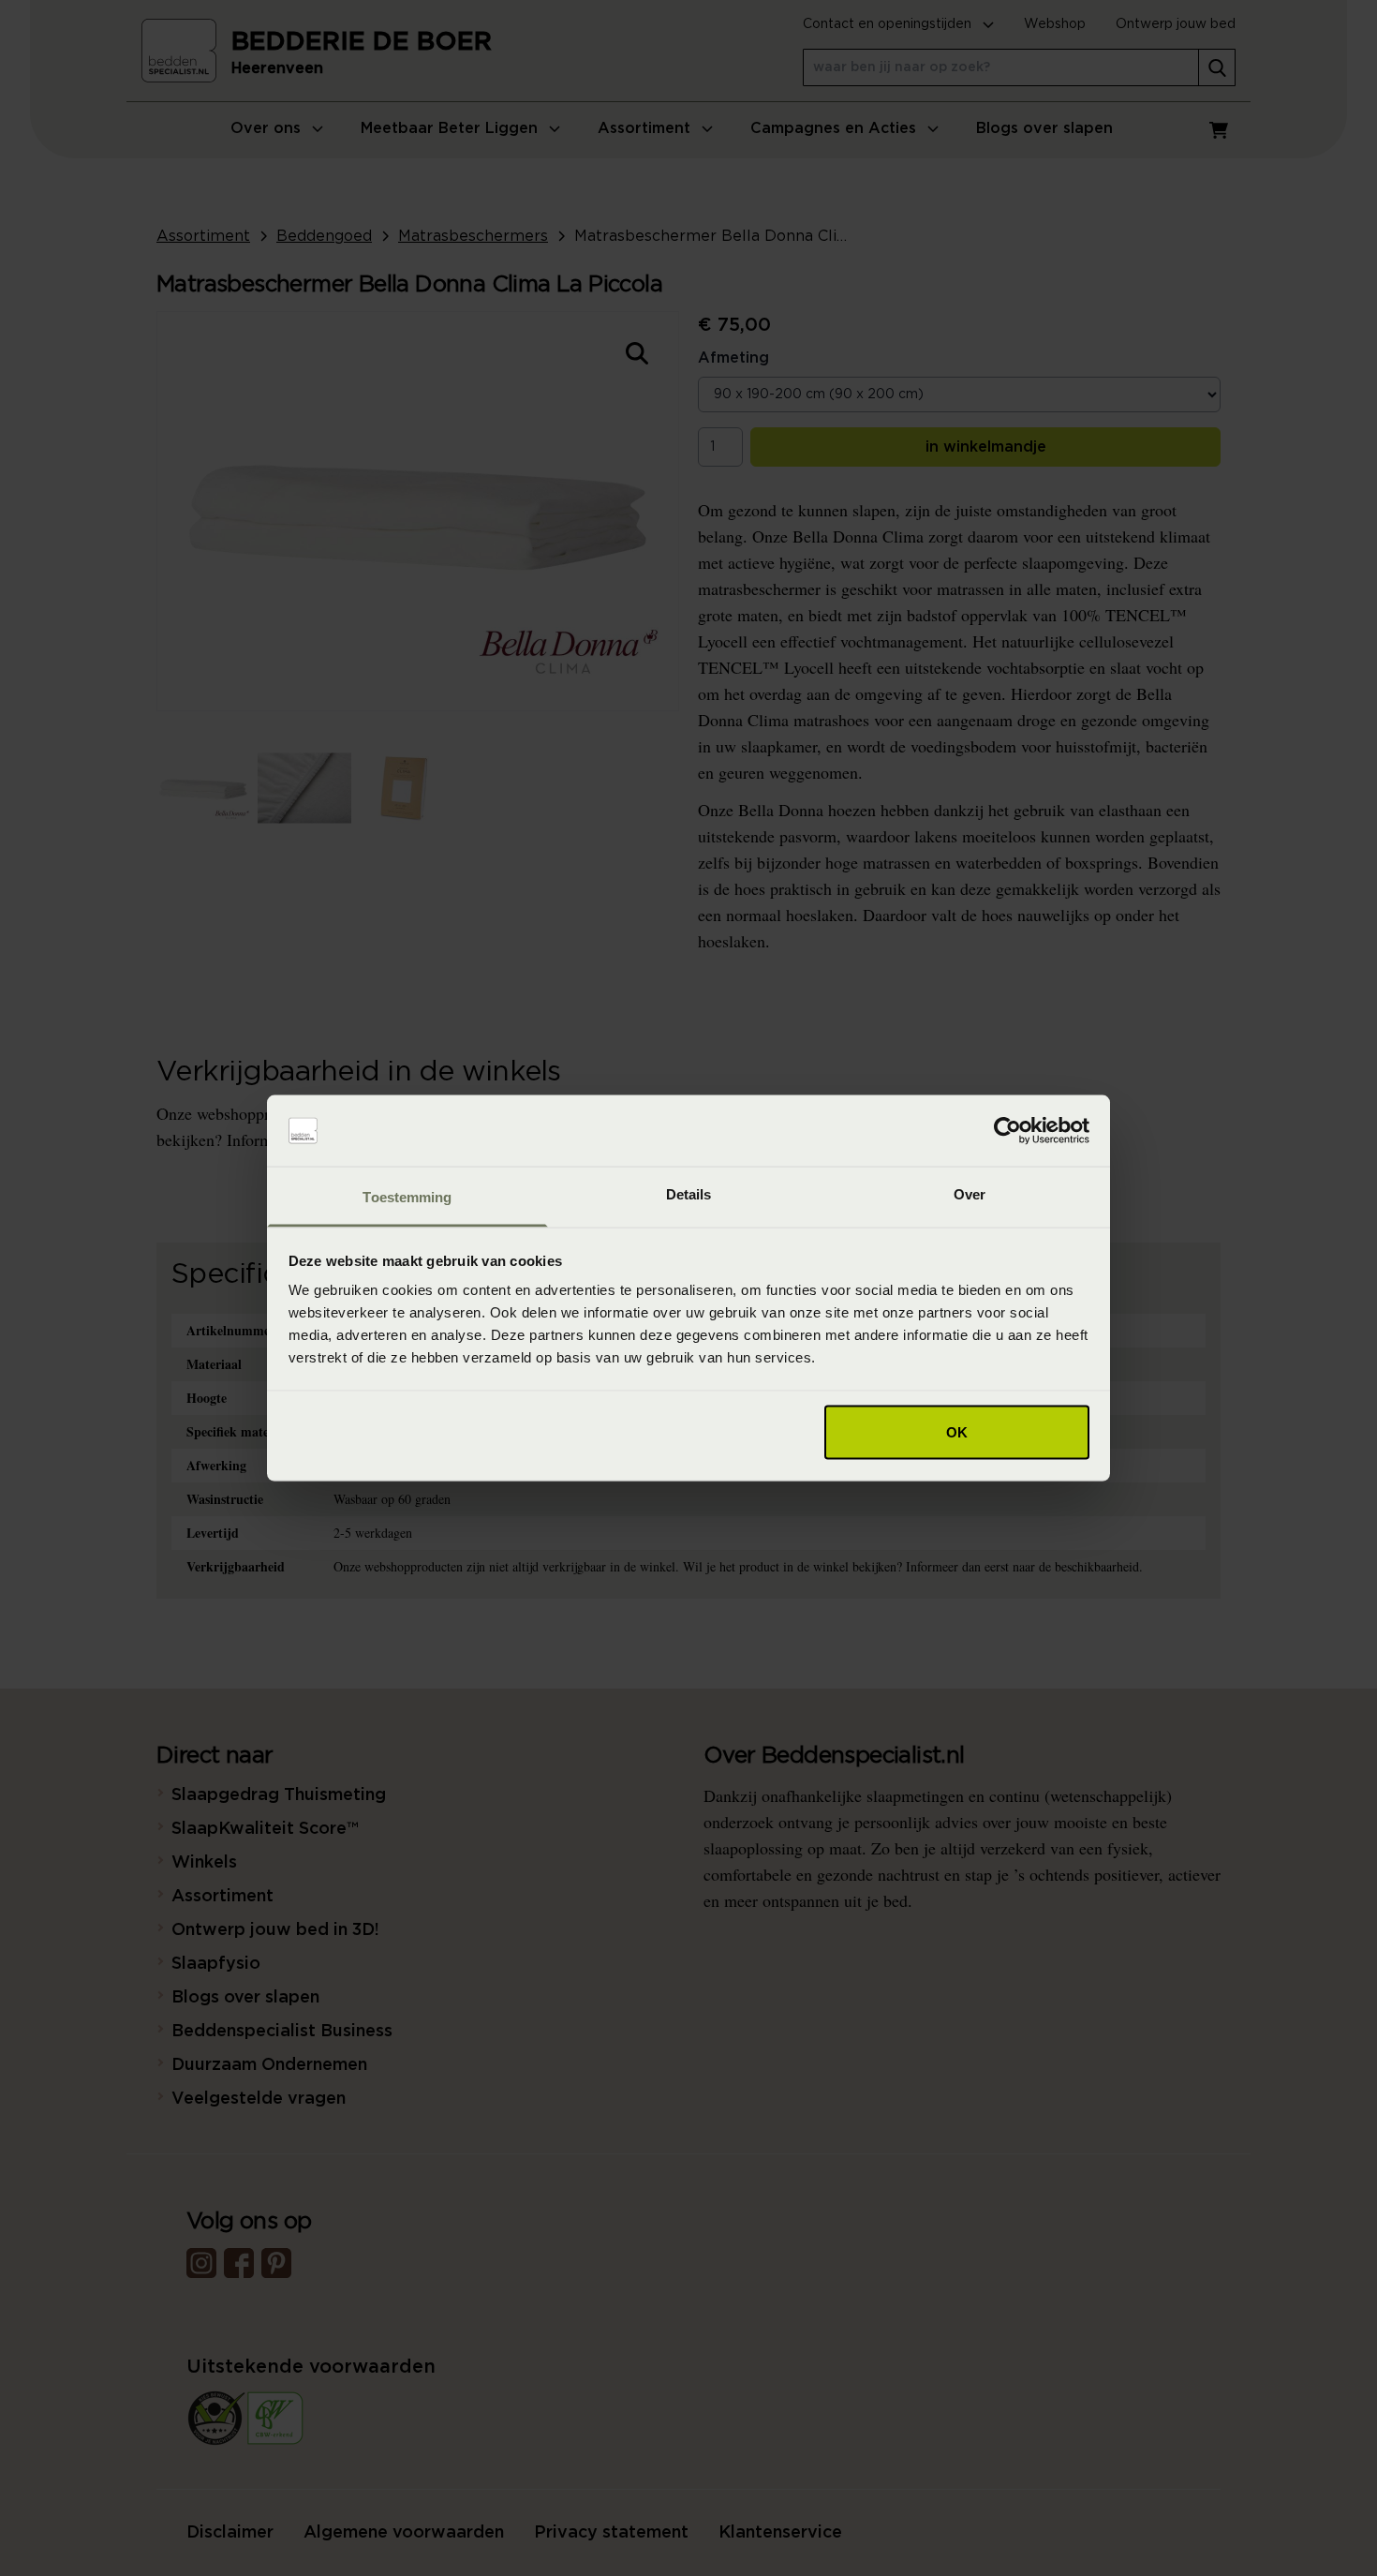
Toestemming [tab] (407, 1197)
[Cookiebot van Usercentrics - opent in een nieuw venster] (1007, 1131)
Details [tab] (689, 1194)
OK (957, 1431)
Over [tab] (970, 1194)
